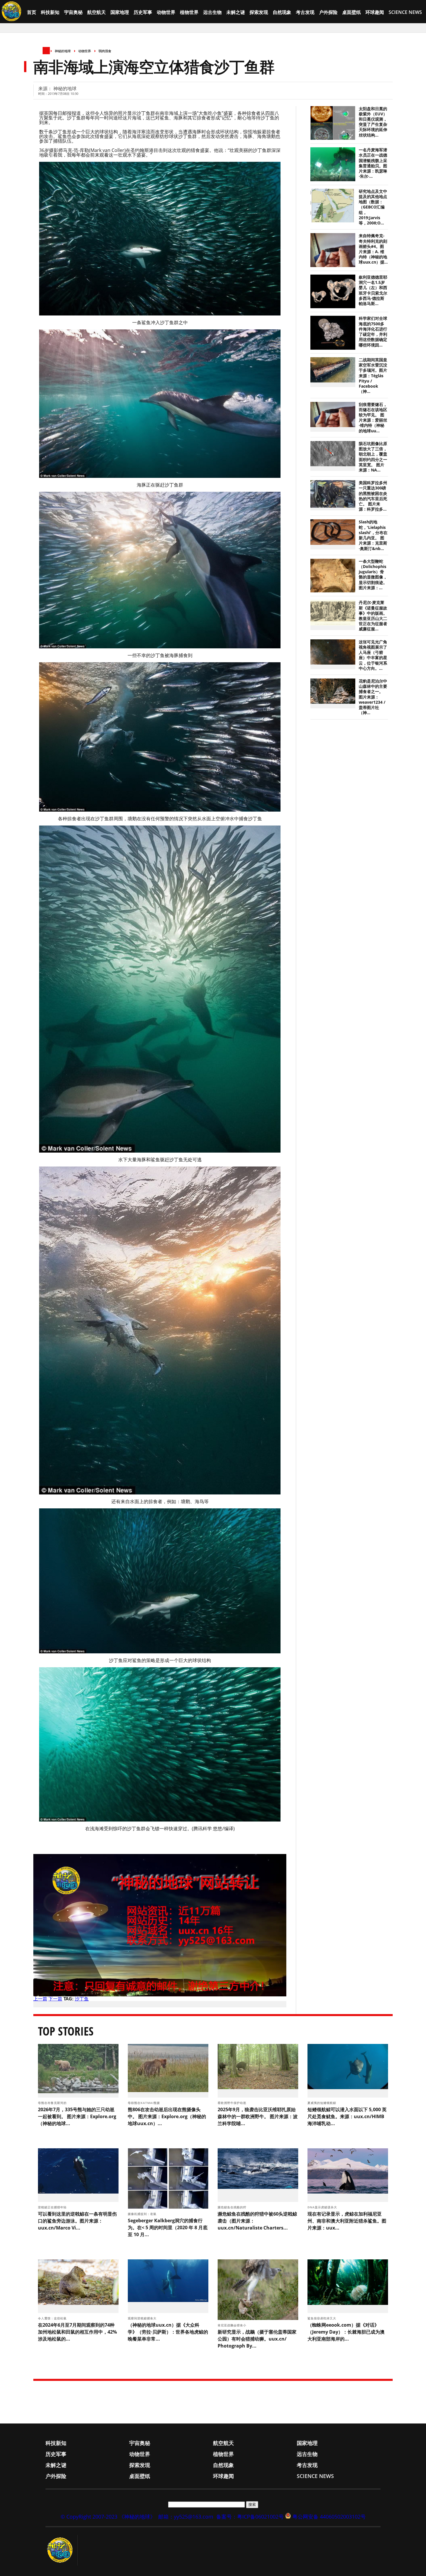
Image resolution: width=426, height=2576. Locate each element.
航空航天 (97, 12)
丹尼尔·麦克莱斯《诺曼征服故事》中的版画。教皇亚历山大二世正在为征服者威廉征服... (373, 616)
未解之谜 (236, 12)
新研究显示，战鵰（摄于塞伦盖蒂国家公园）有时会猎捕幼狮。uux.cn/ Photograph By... (257, 2339)
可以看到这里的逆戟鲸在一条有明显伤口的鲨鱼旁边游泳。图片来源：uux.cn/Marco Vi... (77, 2221)
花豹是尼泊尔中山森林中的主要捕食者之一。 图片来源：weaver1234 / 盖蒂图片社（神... (373, 697)
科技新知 (50, 12)
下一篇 (55, 1999)
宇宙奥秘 (73, 12)
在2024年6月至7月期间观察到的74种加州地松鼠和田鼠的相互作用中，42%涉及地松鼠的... (77, 2332)
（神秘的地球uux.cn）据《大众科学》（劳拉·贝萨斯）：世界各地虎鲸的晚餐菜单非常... (168, 2332)
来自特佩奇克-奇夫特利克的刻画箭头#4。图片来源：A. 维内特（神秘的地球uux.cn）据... (373, 249)
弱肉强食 (105, 51)
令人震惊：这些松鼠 (53, 2318)
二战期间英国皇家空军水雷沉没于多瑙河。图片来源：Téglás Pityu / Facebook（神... (373, 376)
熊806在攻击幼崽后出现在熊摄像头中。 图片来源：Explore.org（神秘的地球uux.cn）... (167, 2116)
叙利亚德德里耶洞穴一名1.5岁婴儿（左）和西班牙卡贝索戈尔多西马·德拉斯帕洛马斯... (373, 290)
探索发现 (259, 12)
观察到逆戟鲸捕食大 (143, 2318)
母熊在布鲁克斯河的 (53, 2103)
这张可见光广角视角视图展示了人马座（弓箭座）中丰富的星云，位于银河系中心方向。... (373, 655)
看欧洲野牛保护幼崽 (233, 2103)
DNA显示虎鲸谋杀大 (323, 2207)
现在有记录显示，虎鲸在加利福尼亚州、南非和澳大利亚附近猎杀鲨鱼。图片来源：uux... (347, 2221)
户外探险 (328, 12)
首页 (32, 12)
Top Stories (66, 2031)
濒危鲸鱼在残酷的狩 (233, 2207)
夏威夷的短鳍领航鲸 (322, 2103)
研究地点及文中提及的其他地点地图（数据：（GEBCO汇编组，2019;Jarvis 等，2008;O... (373, 207)
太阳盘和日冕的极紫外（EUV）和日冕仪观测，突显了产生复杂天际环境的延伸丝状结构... (373, 122)
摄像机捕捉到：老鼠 (143, 2214)
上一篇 (40, 1999)
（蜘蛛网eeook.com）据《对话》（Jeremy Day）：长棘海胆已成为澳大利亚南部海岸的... (346, 2332)
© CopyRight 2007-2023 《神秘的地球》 (108, 2517)
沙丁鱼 (82, 1999)
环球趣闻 (375, 12)
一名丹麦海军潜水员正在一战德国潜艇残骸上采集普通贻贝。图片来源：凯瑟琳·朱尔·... (373, 163)
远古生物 (212, 12)
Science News (405, 12)
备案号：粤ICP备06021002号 (250, 2517)
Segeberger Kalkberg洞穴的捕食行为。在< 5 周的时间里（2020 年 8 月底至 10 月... (168, 2227)
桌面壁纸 (352, 12)
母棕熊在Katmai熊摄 (144, 2103)
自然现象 (282, 12)
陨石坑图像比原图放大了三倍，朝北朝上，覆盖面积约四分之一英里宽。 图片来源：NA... (373, 457)
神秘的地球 (63, 51)
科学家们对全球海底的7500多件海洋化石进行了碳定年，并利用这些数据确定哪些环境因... (373, 332)
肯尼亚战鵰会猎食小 (233, 2325)
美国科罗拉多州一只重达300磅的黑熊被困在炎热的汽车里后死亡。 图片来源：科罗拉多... (373, 496)
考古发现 (305, 12)
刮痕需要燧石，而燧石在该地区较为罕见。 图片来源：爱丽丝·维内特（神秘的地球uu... (373, 418)
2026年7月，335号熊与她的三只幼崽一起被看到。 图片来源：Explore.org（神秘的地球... (77, 2116)
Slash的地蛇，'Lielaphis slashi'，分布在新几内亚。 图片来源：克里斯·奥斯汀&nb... (373, 535)
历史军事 (143, 12)
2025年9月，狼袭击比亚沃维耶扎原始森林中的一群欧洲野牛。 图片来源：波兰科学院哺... (258, 2116)
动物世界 (166, 12)
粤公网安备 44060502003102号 (329, 2517)
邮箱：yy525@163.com (186, 2517)
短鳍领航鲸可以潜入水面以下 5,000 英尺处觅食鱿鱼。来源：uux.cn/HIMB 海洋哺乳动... (347, 2116)
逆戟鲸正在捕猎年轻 (53, 2207)
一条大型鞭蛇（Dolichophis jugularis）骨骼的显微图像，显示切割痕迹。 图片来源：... (373, 575)
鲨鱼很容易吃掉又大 (322, 2318)
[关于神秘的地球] (62, 2550)
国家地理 (120, 12)
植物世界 (189, 12)
